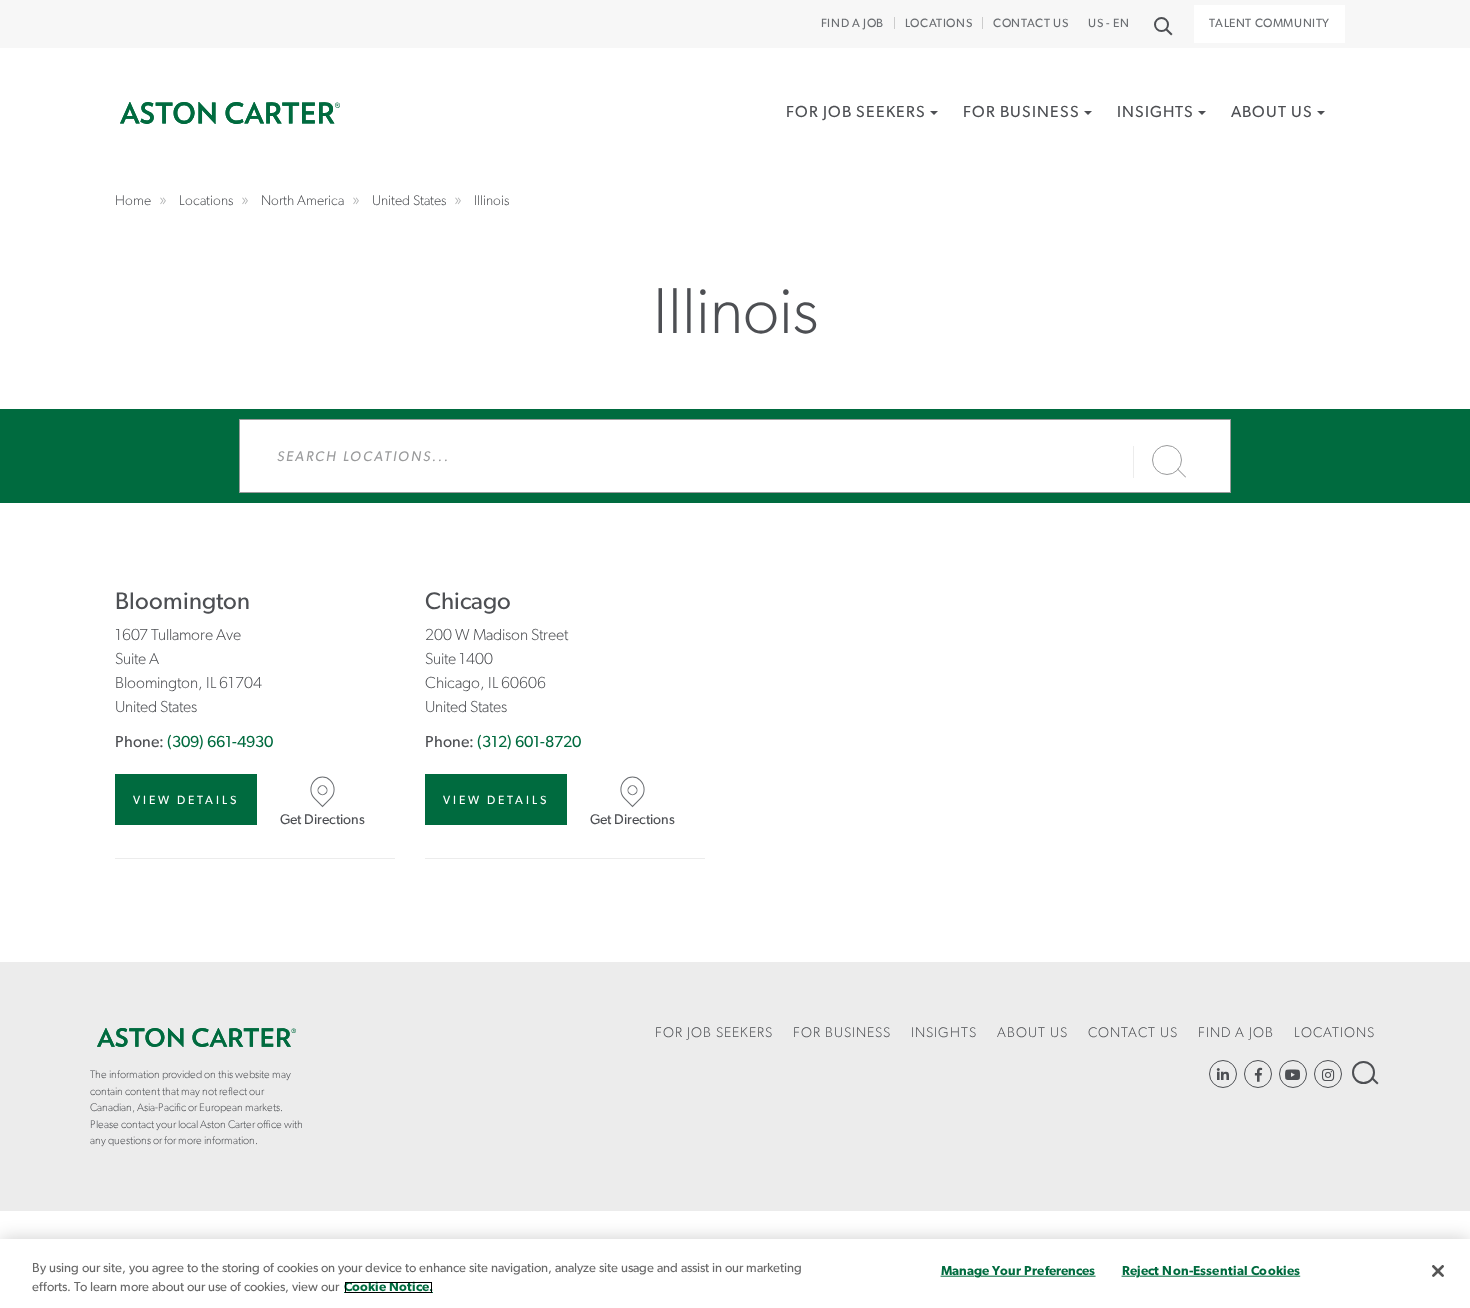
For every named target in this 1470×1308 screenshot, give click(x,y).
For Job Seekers (856, 113)
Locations (938, 24)
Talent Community (1269, 24)
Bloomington (182, 603)
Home (230, 113)
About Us (1272, 113)
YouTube (1293, 1074)
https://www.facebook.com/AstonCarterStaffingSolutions (1258, 1074)
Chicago (468, 603)
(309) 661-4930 (220, 743)
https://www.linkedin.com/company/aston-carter (1223, 1074)
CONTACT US (1030, 24)
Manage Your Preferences (1018, 1271)
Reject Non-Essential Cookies (1211, 1271)
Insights (1155, 113)
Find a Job (852, 24)
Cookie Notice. (388, 1287)
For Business (1021, 113)
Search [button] (1161, 24)
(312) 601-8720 (529, 743)
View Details (186, 801)
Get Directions (322, 820)
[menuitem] (862, 134)
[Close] (1438, 1271)
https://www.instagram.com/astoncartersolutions (1328, 1074)
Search (1363, 1072)
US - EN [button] (1108, 24)
